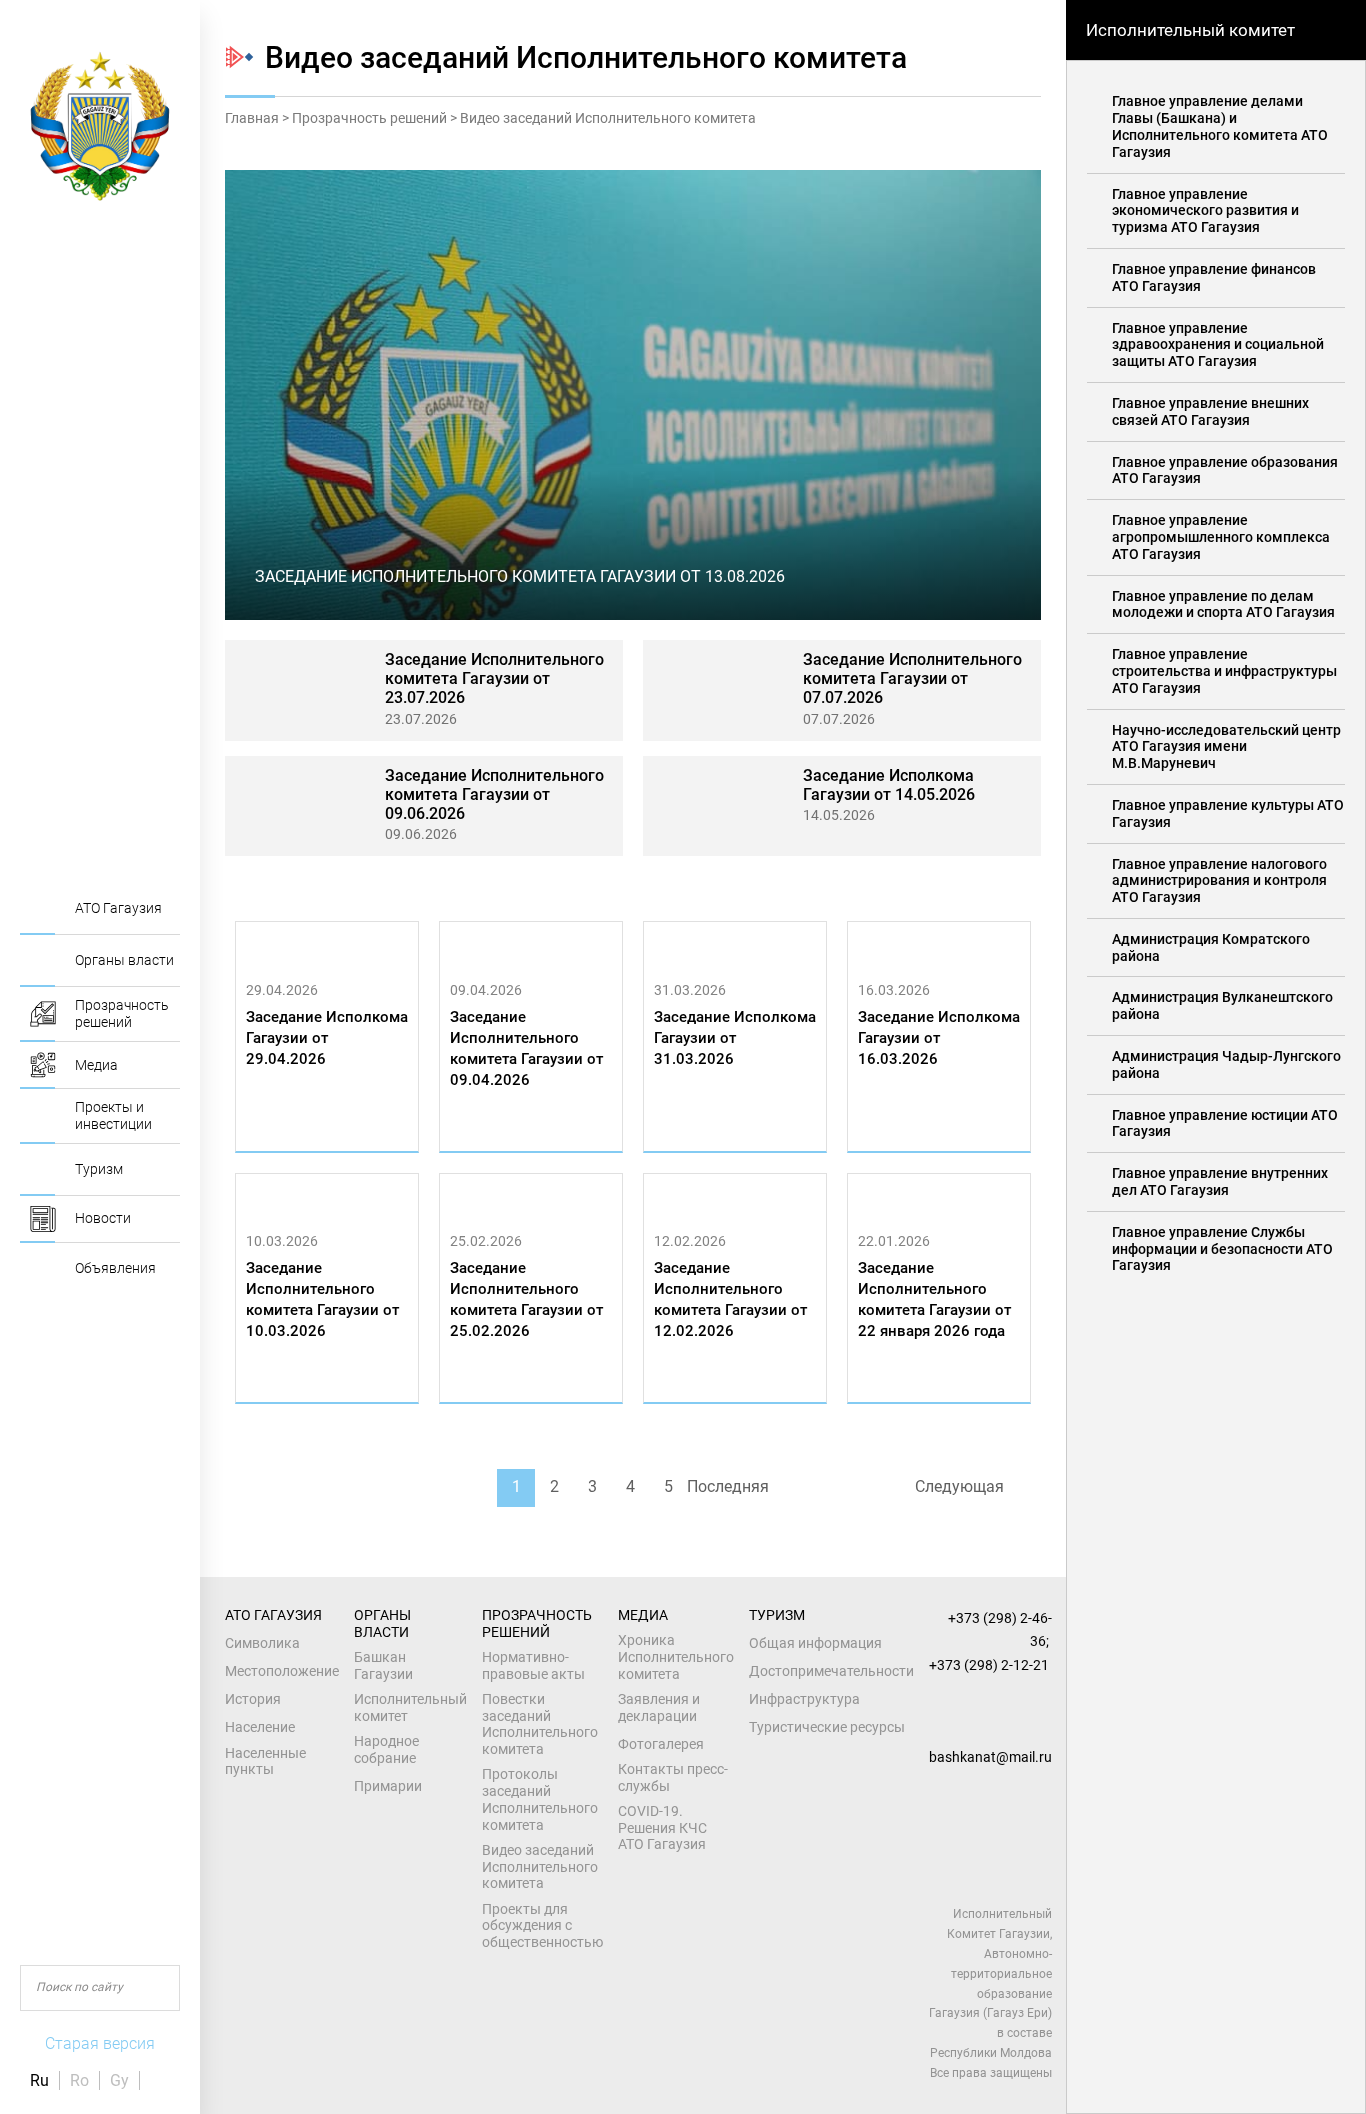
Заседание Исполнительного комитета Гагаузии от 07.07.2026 (912, 678)
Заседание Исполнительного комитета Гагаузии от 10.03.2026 (322, 1299)
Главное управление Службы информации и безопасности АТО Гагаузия (1222, 1249)
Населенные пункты (265, 1761)
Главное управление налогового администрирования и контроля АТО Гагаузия (1219, 881)
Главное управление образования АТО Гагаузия (1225, 470)
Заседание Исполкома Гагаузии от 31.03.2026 (735, 1038)
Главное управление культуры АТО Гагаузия (1228, 813)
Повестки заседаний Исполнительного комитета (540, 1724)
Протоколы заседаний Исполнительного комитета (540, 1799)
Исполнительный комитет (410, 1707)
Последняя (728, 1486)
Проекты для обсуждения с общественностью (542, 1926)
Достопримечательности (831, 1671)
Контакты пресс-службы (673, 1777)
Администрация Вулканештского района (1222, 1005)
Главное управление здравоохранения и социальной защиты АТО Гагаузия (1218, 345)
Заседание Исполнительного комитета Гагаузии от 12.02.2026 (730, 1299)
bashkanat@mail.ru (990, 1757)
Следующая (959, 1486)
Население (260, 1727)
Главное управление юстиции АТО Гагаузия (1225, 1123)
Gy (119, 2080)
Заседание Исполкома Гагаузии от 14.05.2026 (889, 785)
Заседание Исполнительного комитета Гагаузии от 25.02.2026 (526, 1299)
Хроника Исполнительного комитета (676, 1657)
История (253, 1699)
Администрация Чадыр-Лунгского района (1226, 1064)
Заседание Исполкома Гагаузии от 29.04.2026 (327, 1038)
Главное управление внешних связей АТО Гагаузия (1210, 411)
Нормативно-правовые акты (533, 1665)
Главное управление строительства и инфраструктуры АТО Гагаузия (1224, 671)
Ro (79, 2080)
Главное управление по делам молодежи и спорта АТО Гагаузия (1223, 604)
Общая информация (815, 1643)
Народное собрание (386, 1749)
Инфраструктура (804, 1699)
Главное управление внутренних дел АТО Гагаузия (1220, 1181)
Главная (252, 118)
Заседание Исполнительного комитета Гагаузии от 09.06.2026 (494, 794)
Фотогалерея (661, 1744)
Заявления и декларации (659, 1707)
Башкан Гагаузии (383, 1665)
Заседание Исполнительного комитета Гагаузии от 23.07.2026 (494, 678)
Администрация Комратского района (1211, 947)
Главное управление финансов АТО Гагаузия (1214, 277)
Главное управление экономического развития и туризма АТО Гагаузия (1205, 211)
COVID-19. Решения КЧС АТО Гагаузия (662, 1828)
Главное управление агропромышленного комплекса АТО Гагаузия (1221, 537)
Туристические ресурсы (827, 1727)
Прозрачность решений (369, 118)
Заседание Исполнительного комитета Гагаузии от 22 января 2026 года (934, 1299)
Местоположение (282, 1671)
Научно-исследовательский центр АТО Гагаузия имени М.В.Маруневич (1226, 747)
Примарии (388, 1786)
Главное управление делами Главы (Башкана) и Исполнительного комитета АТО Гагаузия (1220, 126)
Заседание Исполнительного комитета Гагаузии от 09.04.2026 (526, 1048)
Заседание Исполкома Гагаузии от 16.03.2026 (939, 1038)
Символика (262, 1643)
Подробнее (292, 1131)
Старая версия (100, 2043)
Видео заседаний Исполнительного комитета (540, 1867)
